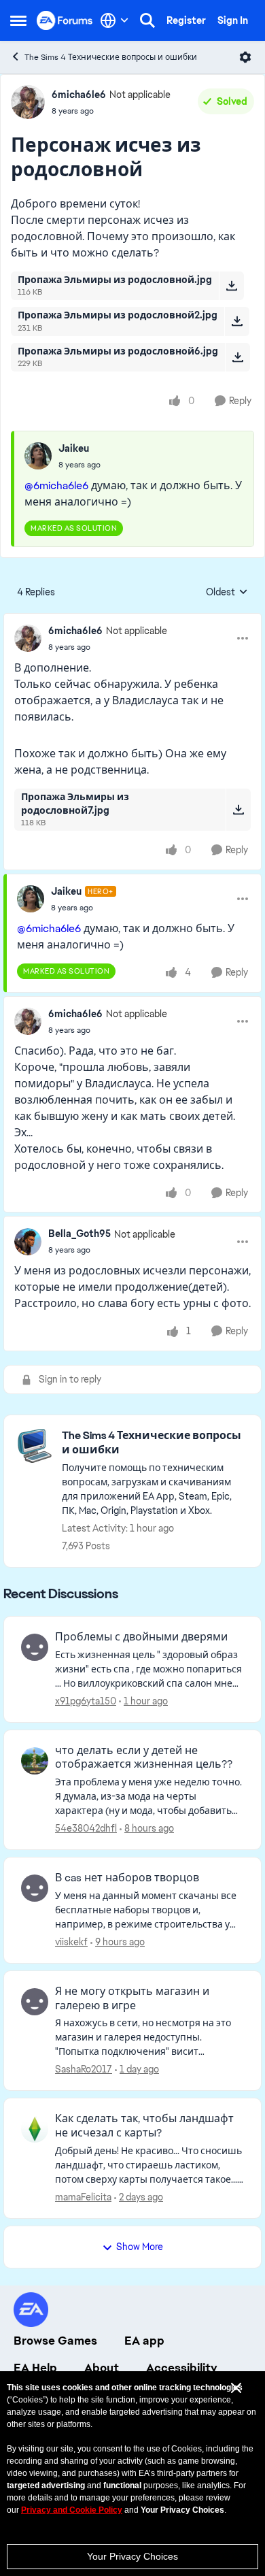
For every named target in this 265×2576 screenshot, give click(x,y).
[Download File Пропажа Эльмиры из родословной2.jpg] (237, 321)
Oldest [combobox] (227, 593)
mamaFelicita (83, 2197)
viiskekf (71, 1942)
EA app (144, 2341)
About (102, 2368)
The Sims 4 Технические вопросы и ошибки (111, 57)
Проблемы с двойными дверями (141, 1637)
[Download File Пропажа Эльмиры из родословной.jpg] (231, 286)
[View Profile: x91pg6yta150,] (35, 1647)
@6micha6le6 (56, 485)
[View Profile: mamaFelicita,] (35, 2129)
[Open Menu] (245, 57)
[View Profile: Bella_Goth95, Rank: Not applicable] (28, 1242)
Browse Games (55, 2341)
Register (186, 20)
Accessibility (182, 2368)
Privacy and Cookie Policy (72, 2510)
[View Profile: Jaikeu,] (38, 456)
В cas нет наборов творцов (127, 1878)
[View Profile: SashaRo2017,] (35, 2002)
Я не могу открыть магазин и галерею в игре (132, 1999)
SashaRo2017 (84, 2069)
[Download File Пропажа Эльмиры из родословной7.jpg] (238, 810)
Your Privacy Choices (132, 2556)
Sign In (233, 20)
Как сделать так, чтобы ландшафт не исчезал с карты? (144, 2126)
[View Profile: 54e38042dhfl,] (35, 1761)
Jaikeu (74, 448)
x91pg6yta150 (86, 1701)
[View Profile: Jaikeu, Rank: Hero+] (31, 899)
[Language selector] (114, 20)
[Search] (147, 20)
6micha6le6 (79, 95)
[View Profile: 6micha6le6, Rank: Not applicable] (28, 102)
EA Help (35, 2368)
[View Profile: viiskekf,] (35, 1888)
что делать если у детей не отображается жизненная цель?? (144, 1758)
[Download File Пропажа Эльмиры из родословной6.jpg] (237, 357)
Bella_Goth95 (79, 1234)
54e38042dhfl (86, 1828)
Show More (140, 2247)
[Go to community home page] (65, 20)
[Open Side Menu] (18, 20)
